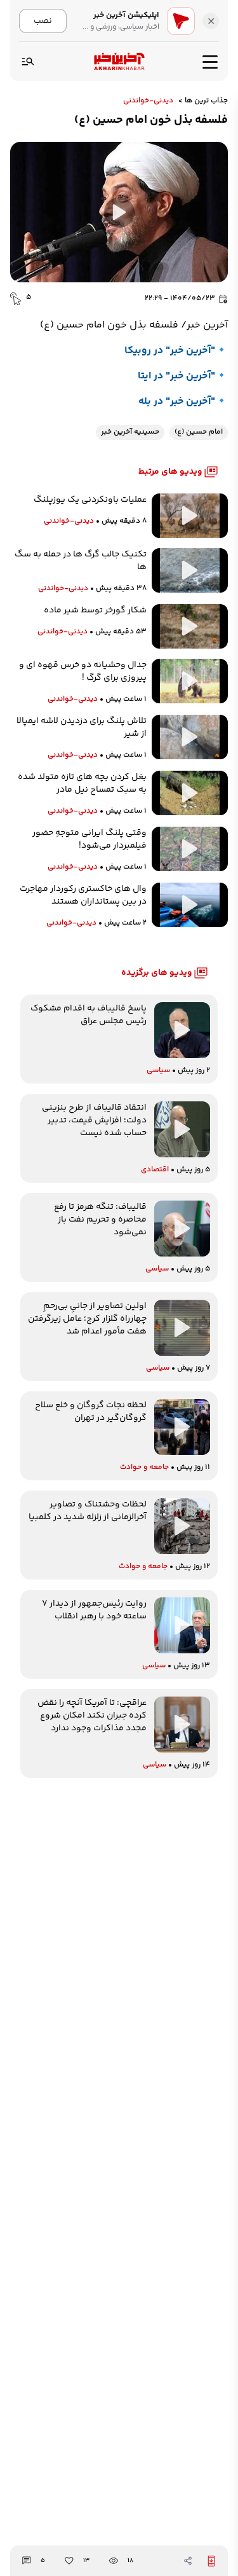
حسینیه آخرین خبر (130, 432)
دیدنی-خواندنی (148, 101)
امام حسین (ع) (199, 432)
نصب (43, 21)
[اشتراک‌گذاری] (188, 2561)
